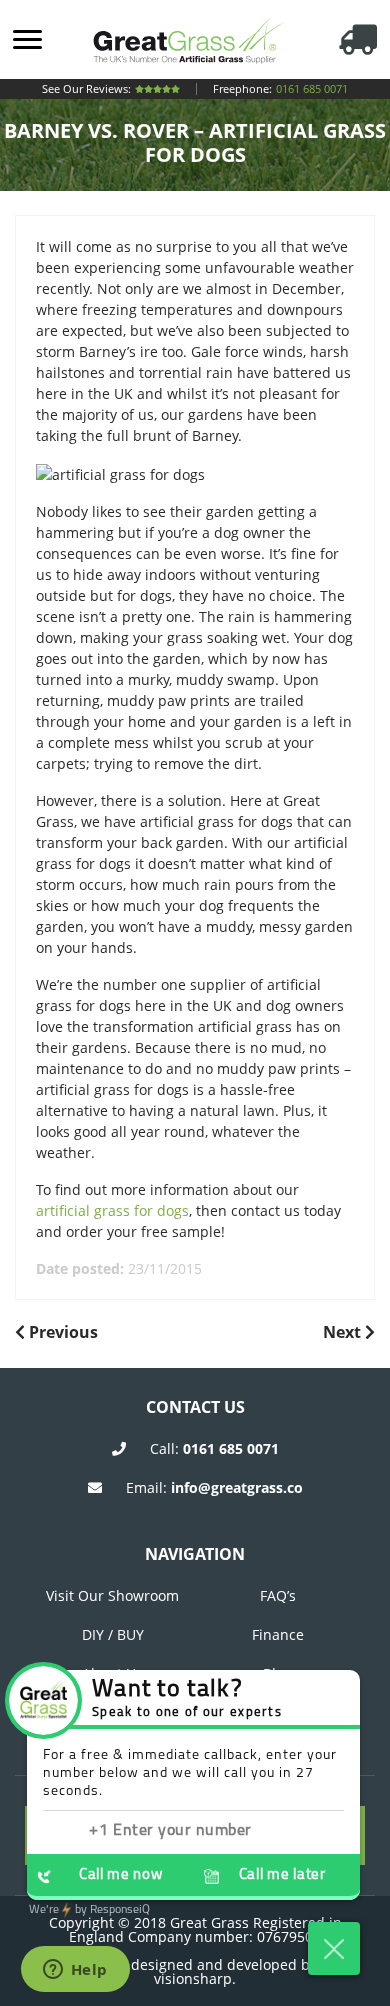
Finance (278, 1634)
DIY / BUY (113, 1634)
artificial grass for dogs (112, 1210)
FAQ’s (278, 1595)
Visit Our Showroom (112, 1595)
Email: (214, 1487)
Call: (214, 1448)
